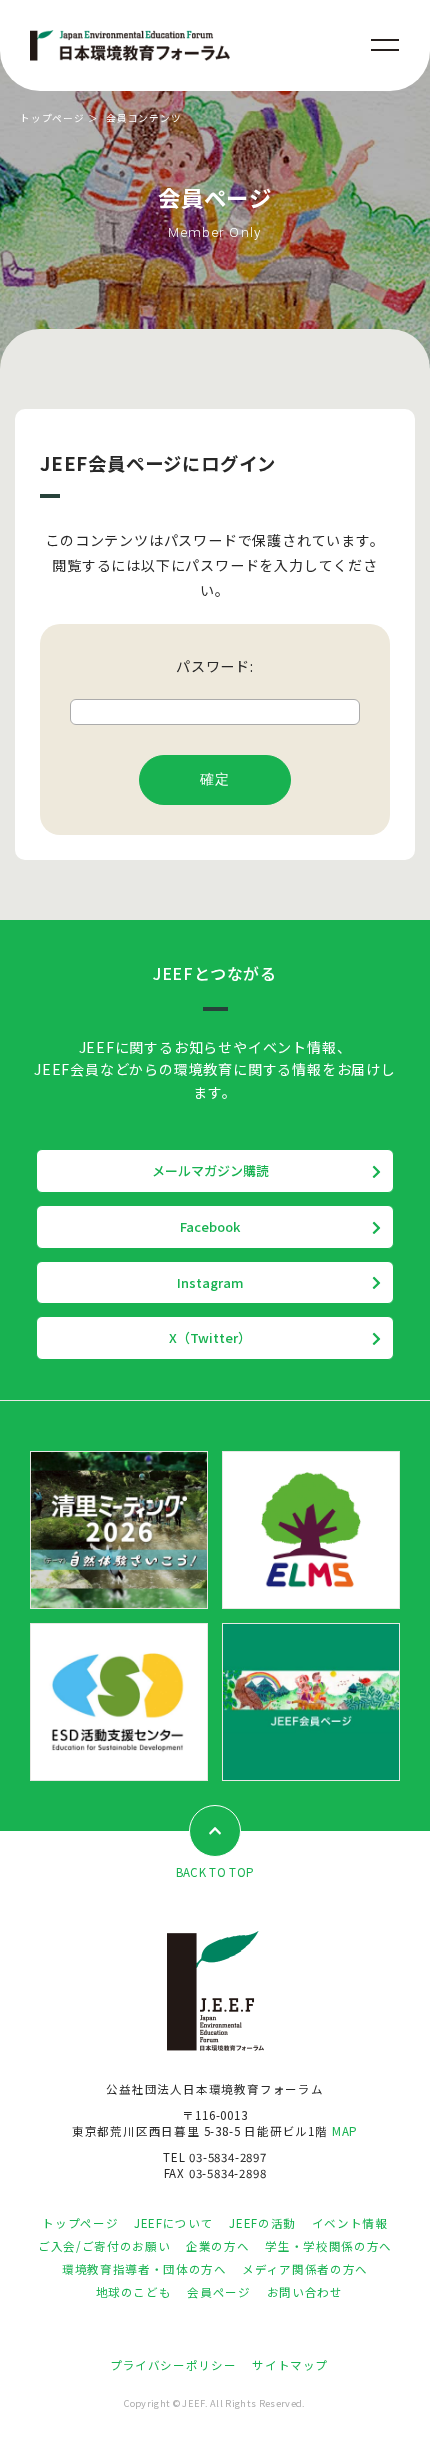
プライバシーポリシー (173, 2365)
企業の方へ (217, 2246)
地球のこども (134, 2292)
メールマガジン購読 (210, 1170)
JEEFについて (173, 2223)
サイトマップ (290, 2365)
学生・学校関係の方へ (328, 2246)
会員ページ (218, 2292)
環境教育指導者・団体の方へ (144, 2269)
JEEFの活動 (262, 2223)
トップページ (52, 118)
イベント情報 (350, 2223)
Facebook (210, 1226)
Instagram (210, 1282)
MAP (345, 2131)
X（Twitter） (210, 1337)
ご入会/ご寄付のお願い (104, 2246)
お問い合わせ (305, 2292)
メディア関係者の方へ (304, 2269)
